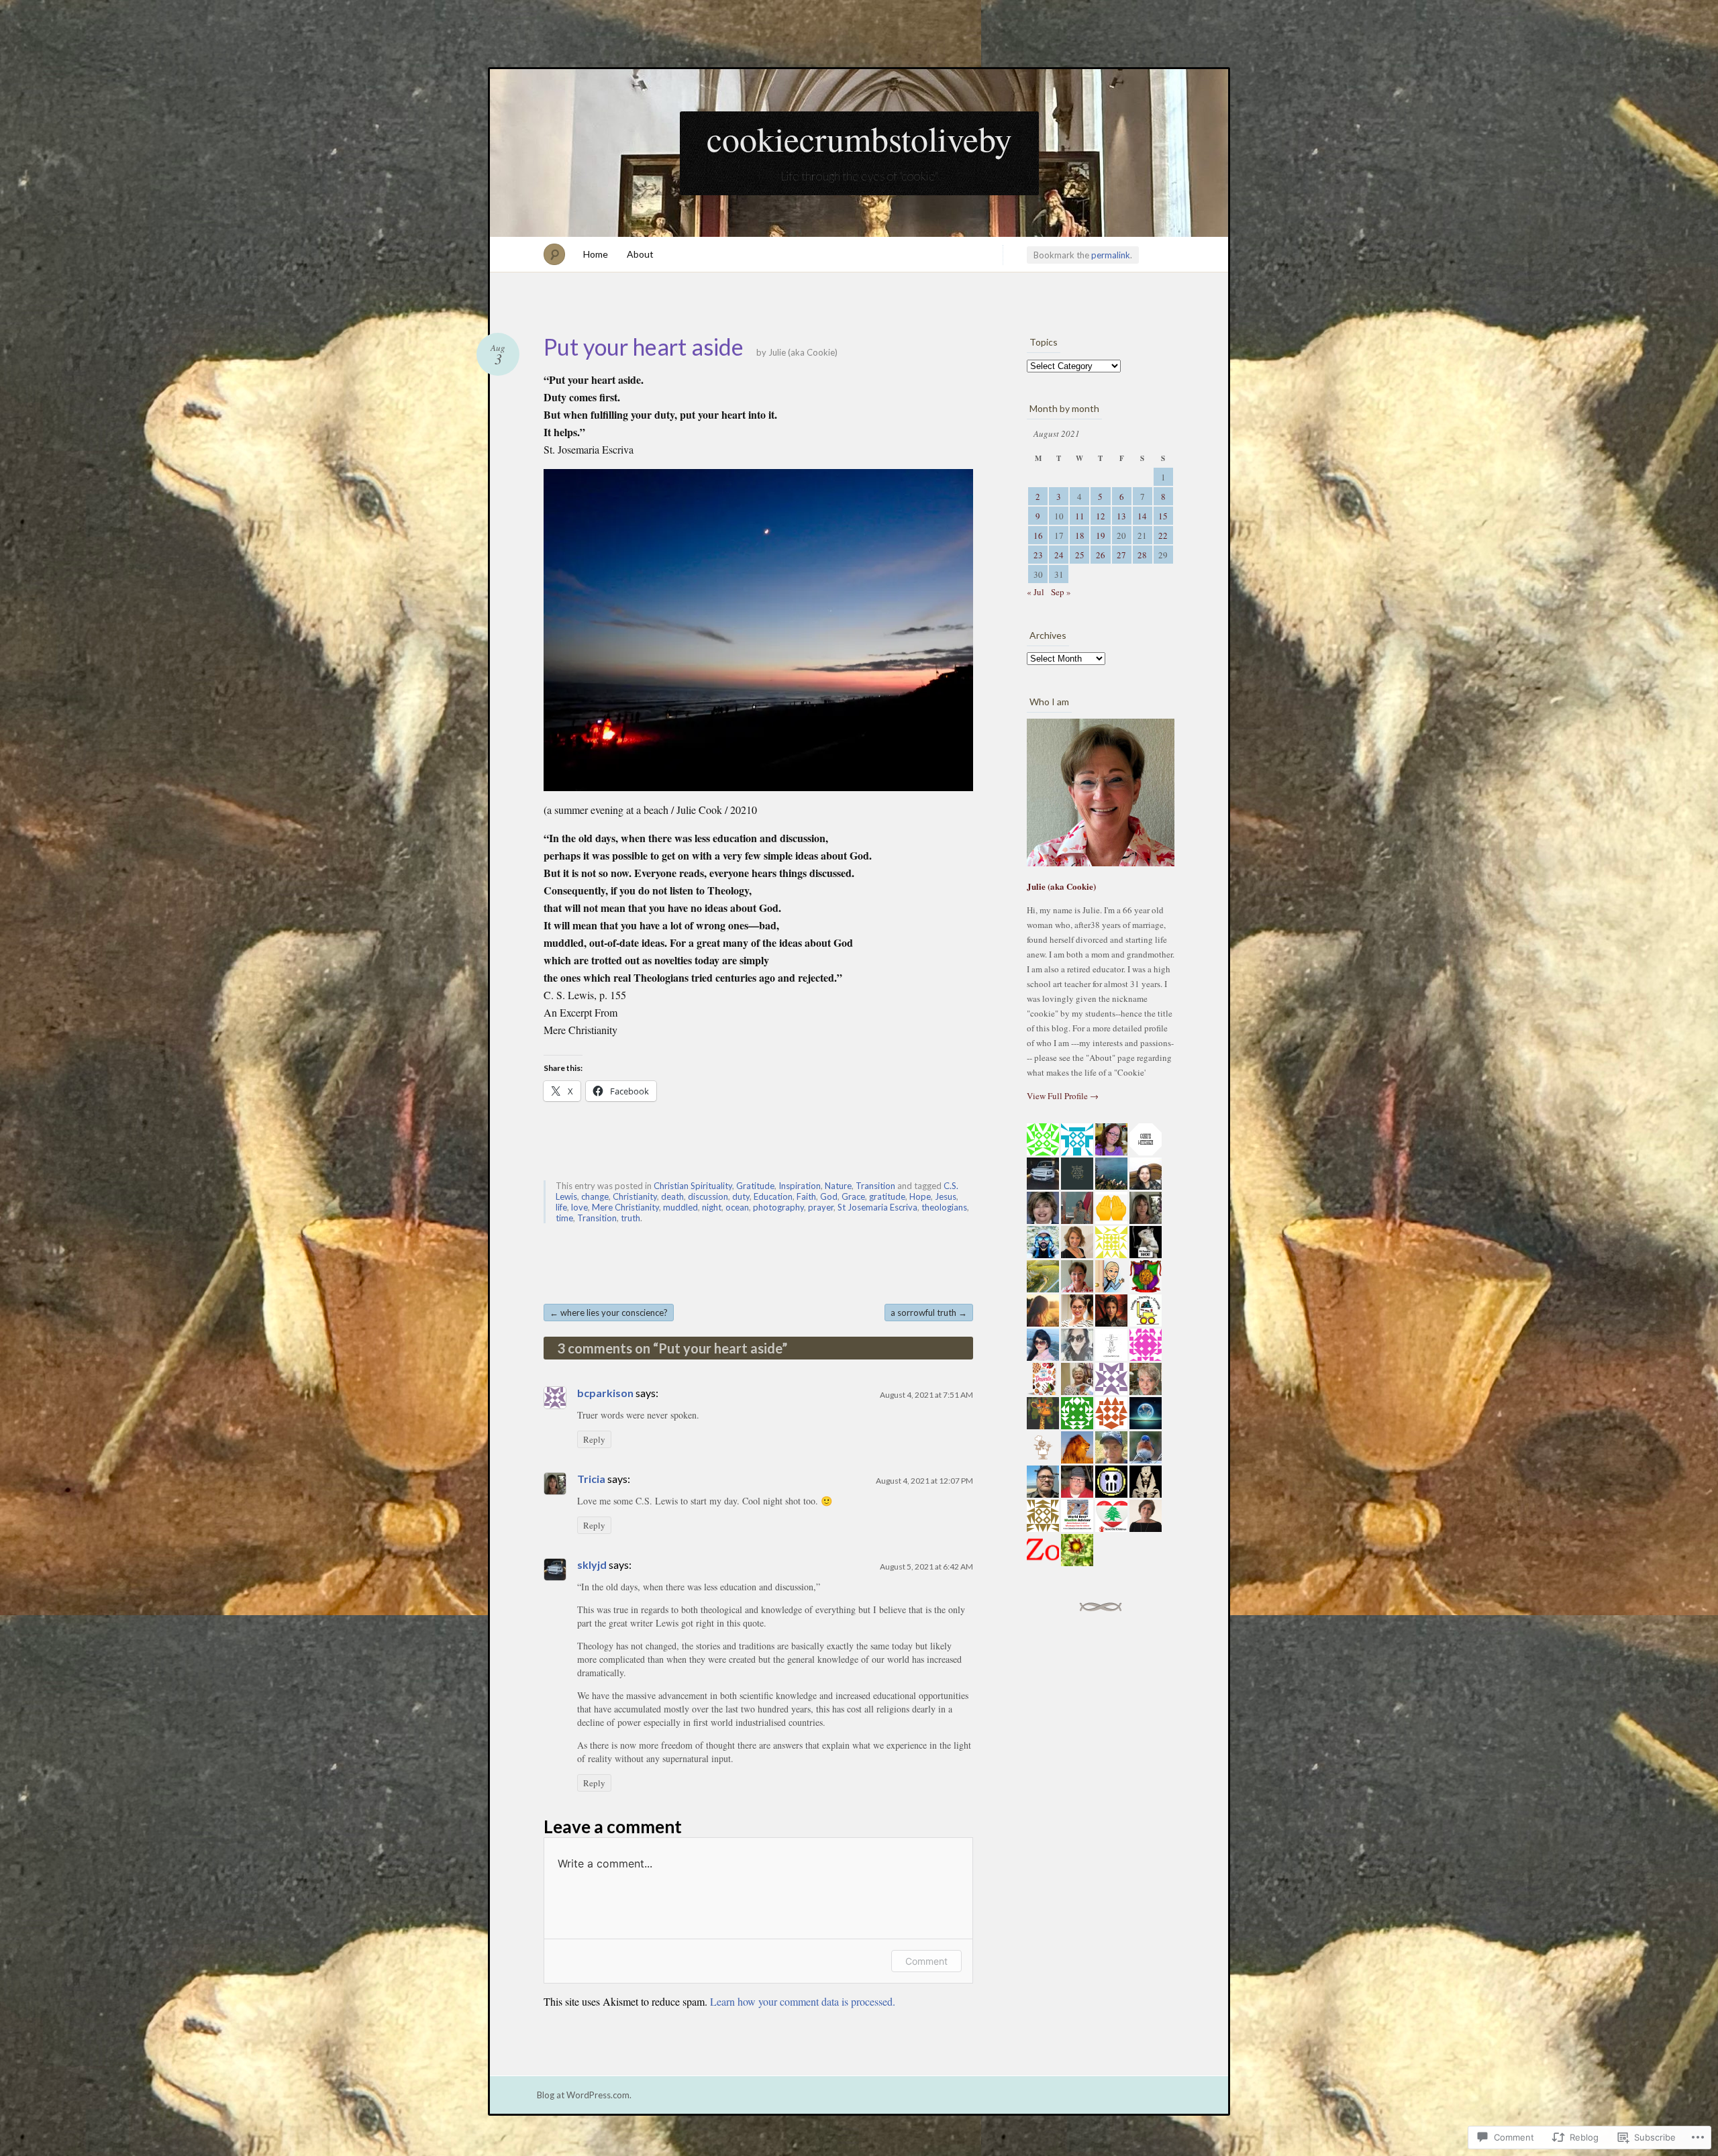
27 (1121, 555)
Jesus (946, 1196)
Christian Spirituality (693, 1186)
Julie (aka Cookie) (803, 352)
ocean (737, 1207)
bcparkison (605, 1393)
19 (1101, 535)
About (640, 254)
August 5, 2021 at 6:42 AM (926, 1567)
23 (1038, 555)
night (712, 1207)
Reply (594, 1439)
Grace (853, 1196)
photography (778, 1207)
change (595, 1196)
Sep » (1061, 592)
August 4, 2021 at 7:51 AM (926, 1395)
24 (1059, 555)
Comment (926, 1961)
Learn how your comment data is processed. (803, 2001)
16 (1038, 535)
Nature (838, 1186)
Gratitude (755, 1186)
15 (1163, 516)
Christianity (635, 1196)
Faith (806, 1196)
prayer (821, 1207)
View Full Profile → (1063, 1096)
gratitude (887, 1196)
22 (1163, 535)
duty (741, 1196)
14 (1142, 516)
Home (596, 254)
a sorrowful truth (929, 1313)
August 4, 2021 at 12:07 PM (924, 1481)
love (579, 1207)
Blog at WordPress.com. (584, 2095)
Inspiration (800, 1186)
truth (630, 1218)
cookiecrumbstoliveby (859, 138)
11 (1080, 516)
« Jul (1035, 592)
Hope (920, 1196)
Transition (875, 1186)
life (561, 1207)
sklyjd (592, 1564)
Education (773, 1196)
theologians (944, 1207)
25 (1080, 555)
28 (1142, 555)
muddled (680, 1207)
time (564, 1218)
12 (1101, 516)
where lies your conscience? (609, 1313)
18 (1080, 535)
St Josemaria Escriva (877, 1207)
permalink (1111, 255)
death (672, 1196)
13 (1121, 516)
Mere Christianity (625, 1207)
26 (1101, 555)
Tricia (591, 1479)
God (829, 1196)
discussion (708, 1196)
